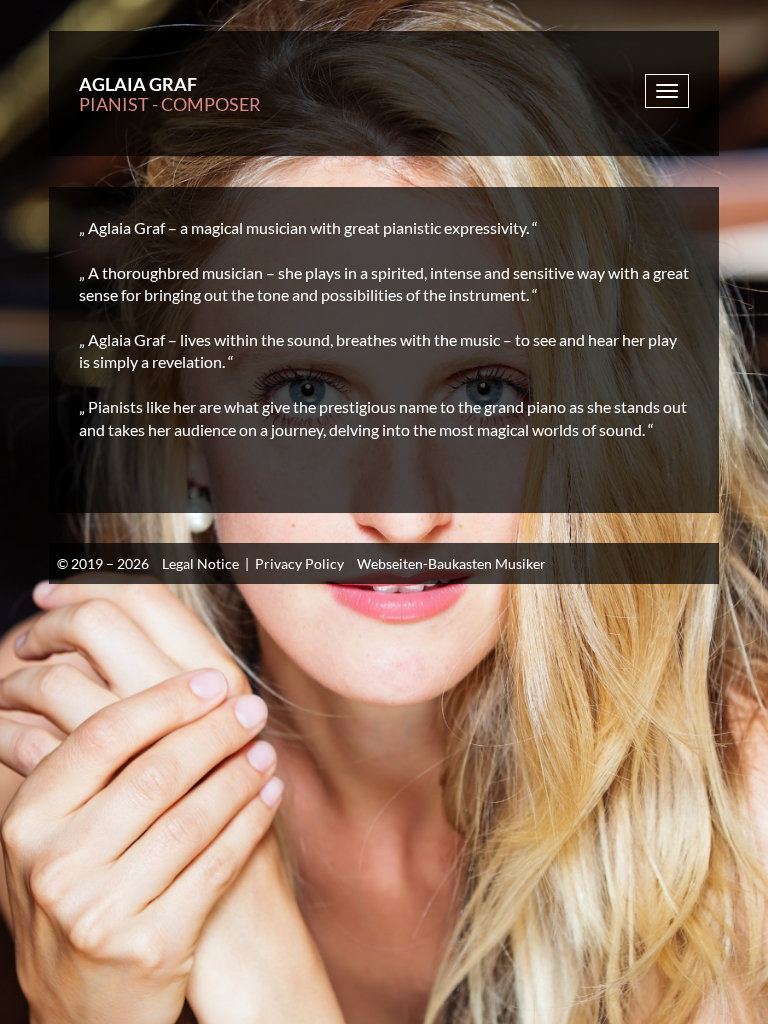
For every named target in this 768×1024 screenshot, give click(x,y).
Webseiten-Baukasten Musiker (451, 563)
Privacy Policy (299, 563)
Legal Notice (200, 563)
